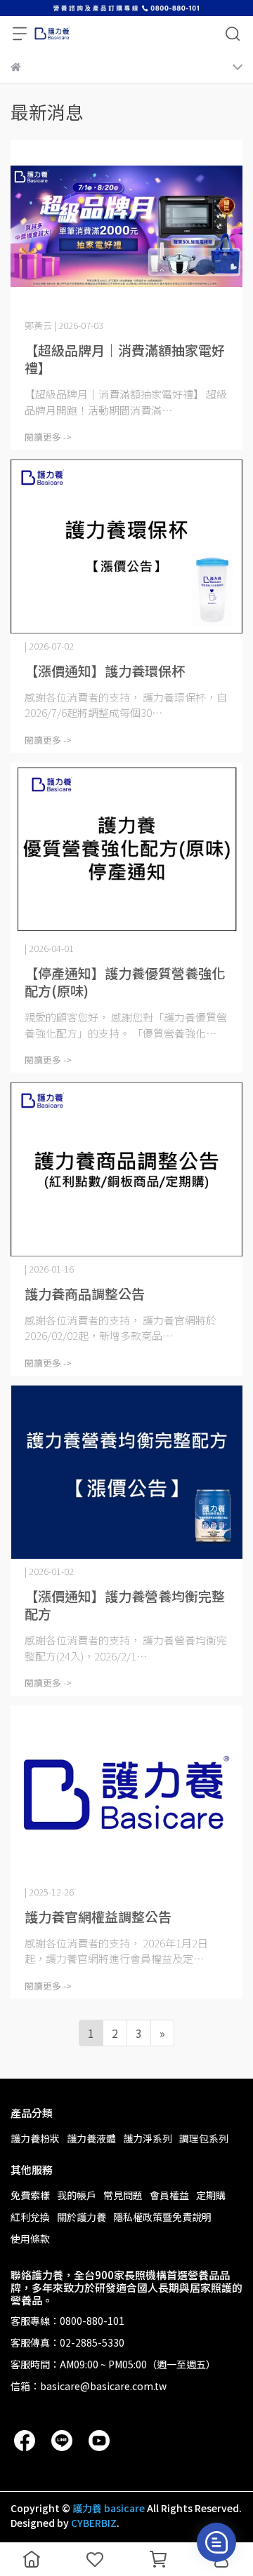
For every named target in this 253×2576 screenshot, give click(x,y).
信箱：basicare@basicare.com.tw (89, 2386)
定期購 (211, 2195)
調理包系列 (204, 2138)
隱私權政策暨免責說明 (162, 2217)
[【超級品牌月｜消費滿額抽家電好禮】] (126, 227)
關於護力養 (82, 2217)
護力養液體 (91, 2138)
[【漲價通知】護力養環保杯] (126, 546)
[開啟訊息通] (216, 2542)
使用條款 (30, 2239)
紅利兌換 (30, 2217)
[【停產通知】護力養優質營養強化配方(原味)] (126, 850)
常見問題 (123, 2195)
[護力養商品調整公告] (126, 1169)
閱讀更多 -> (48, 437)
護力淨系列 (148, 2138)
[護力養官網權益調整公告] (126, 1792)
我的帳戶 (77, 2195)
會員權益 (169, 2195)
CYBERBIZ (94, 2523)
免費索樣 (30, 2195)
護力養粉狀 (35, 2138)
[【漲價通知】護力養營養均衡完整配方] (126, 1473)
